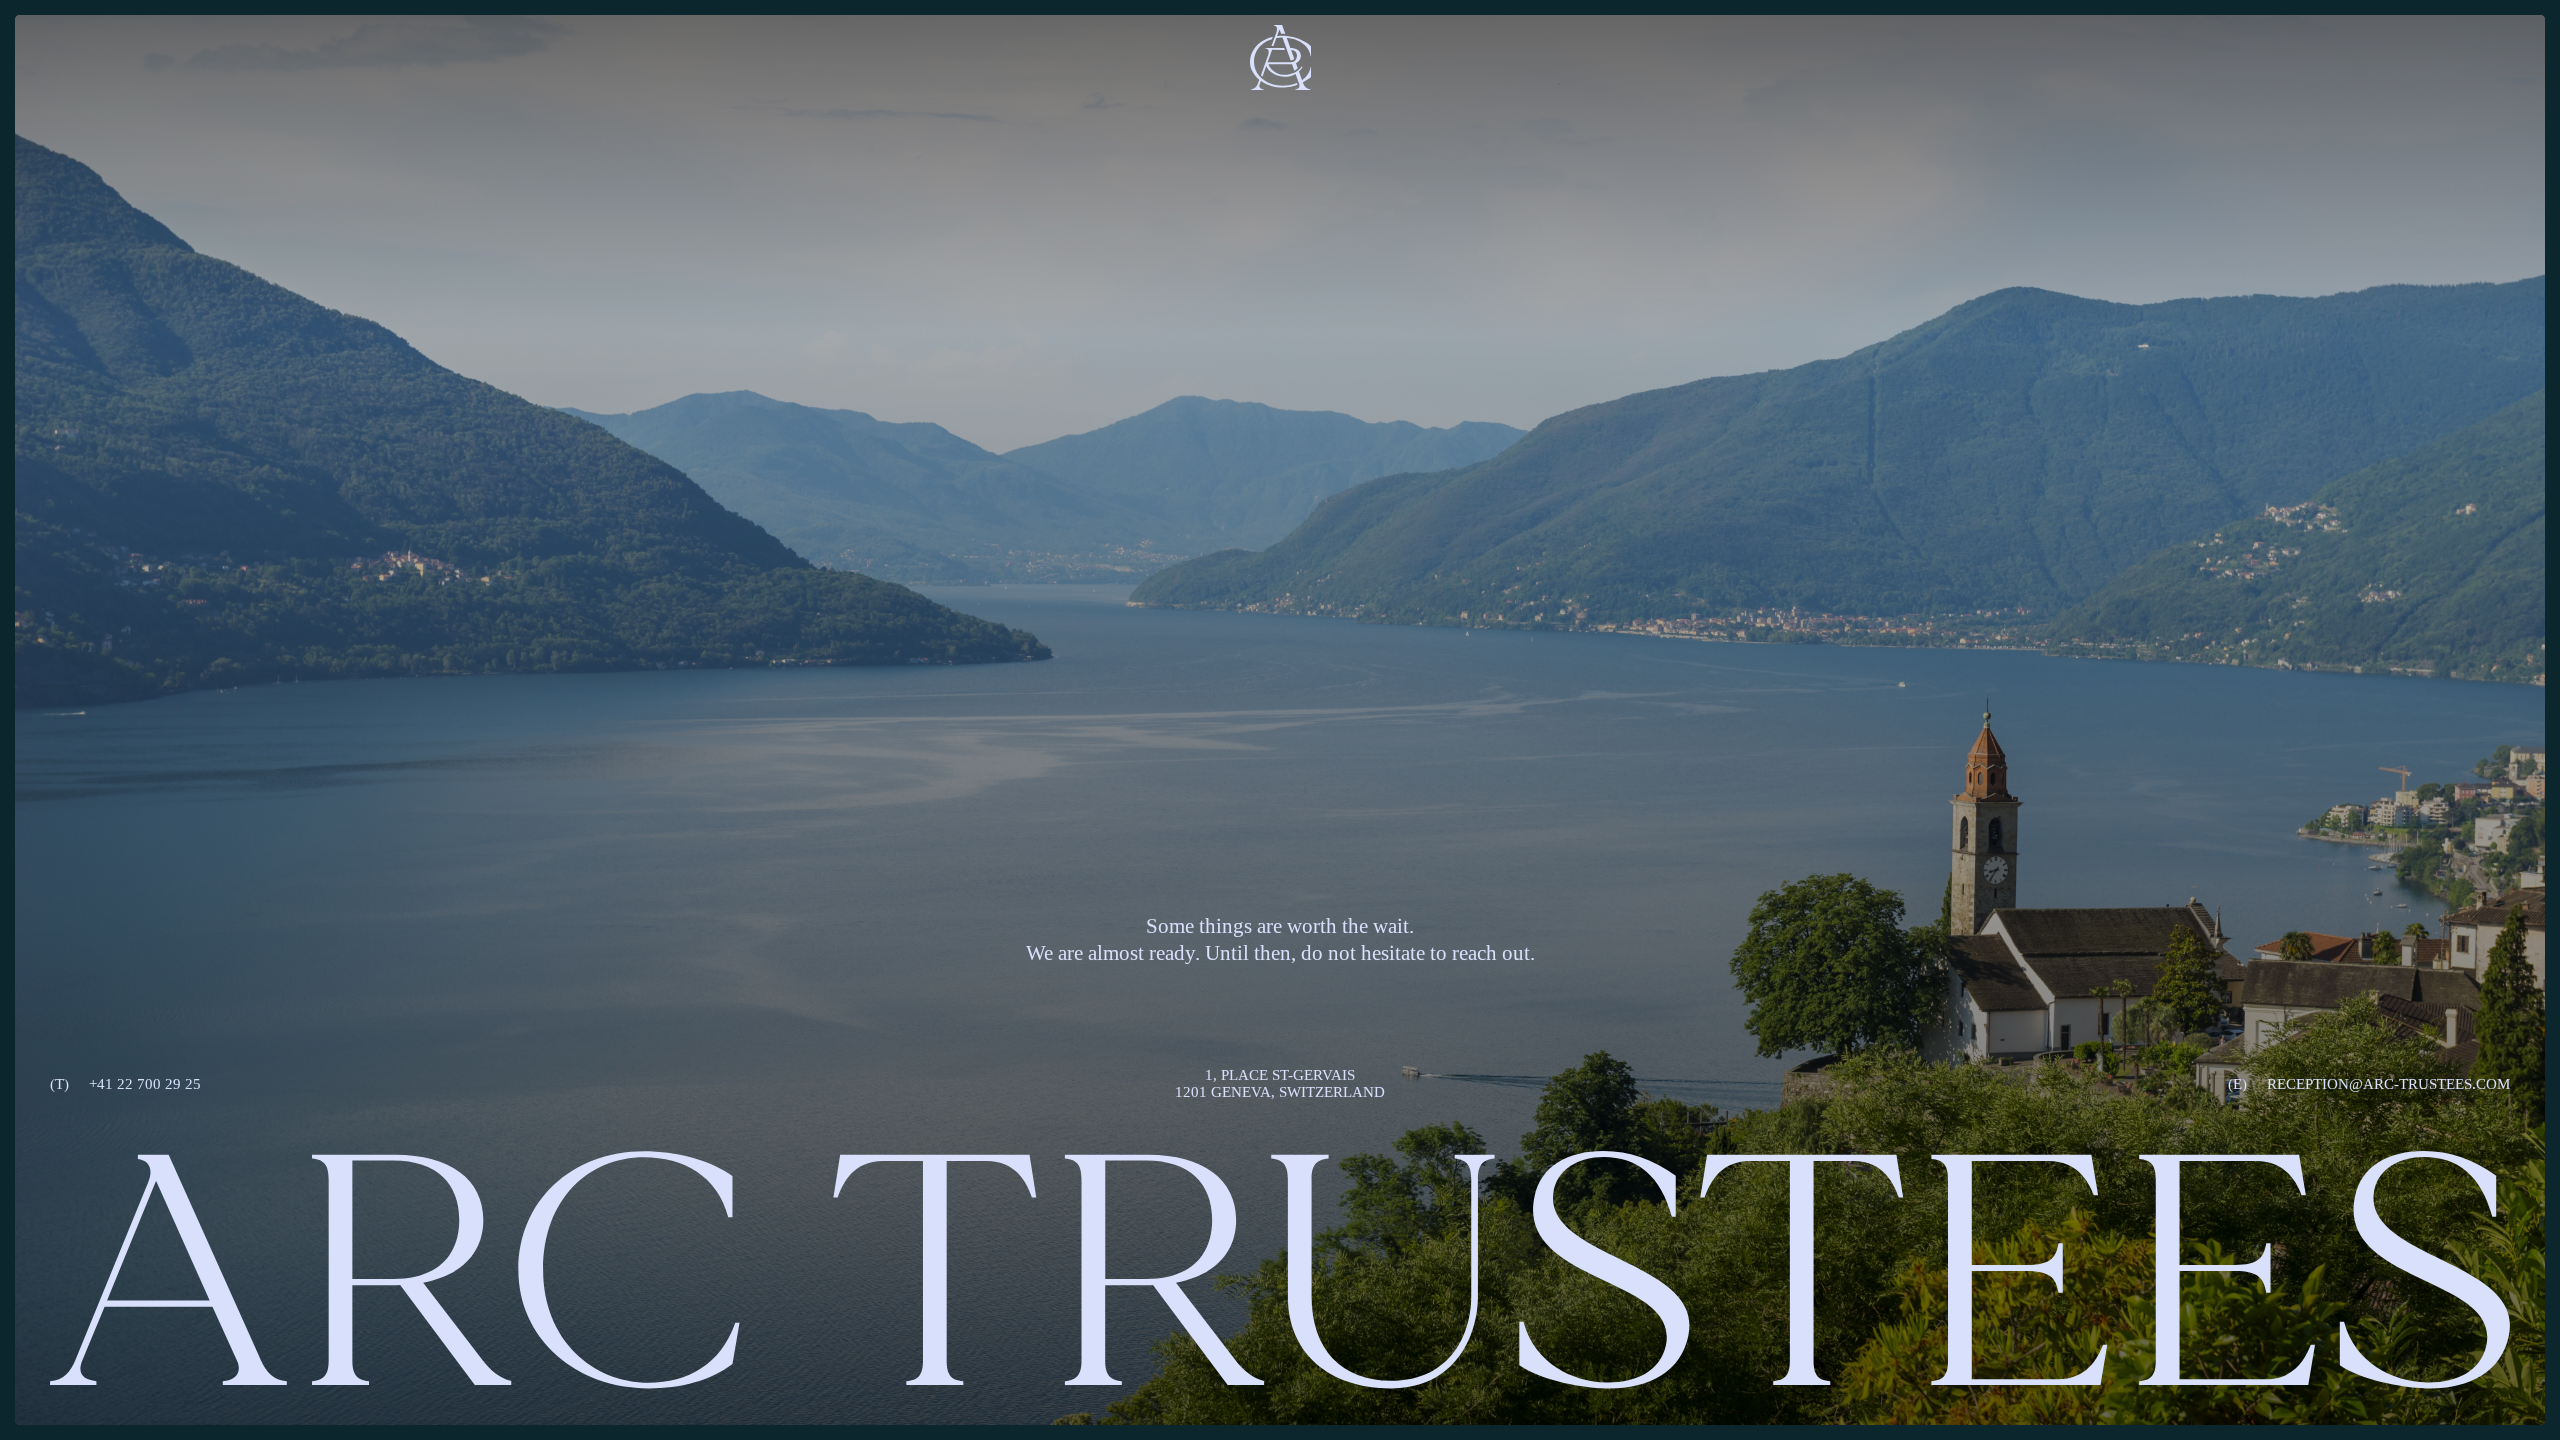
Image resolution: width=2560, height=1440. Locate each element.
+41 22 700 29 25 (125, 1084)
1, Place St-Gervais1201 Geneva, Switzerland (1280, 1083)
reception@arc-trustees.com (2369, 1084)
